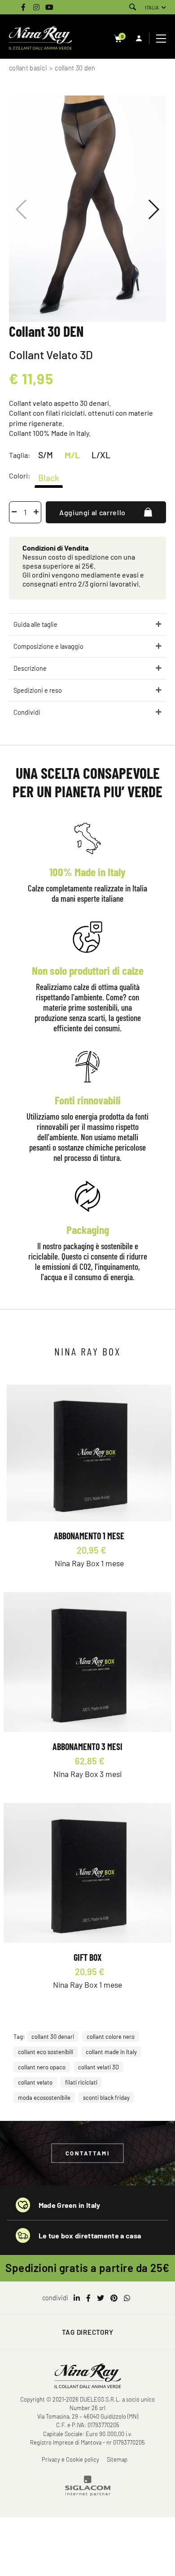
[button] (153, 209)
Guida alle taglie (35, 624)
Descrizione (30, 668)
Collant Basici (28, 68)
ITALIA (152, 7)
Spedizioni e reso (38, 690)
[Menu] (162, 39)
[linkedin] (77, 2298)
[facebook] (88, 2298)
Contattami (88, 2153)
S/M (46, 455)
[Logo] (40, 39)
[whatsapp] (127, 2298)
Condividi (27, 712)
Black (49, 477)
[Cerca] (133, 7)
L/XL (101, 455)
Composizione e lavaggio (48, 646)
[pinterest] (114, 2298)
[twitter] (101, 2298)
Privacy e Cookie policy (70, 2459)
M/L (72, 455)
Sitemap (117, 2459)
